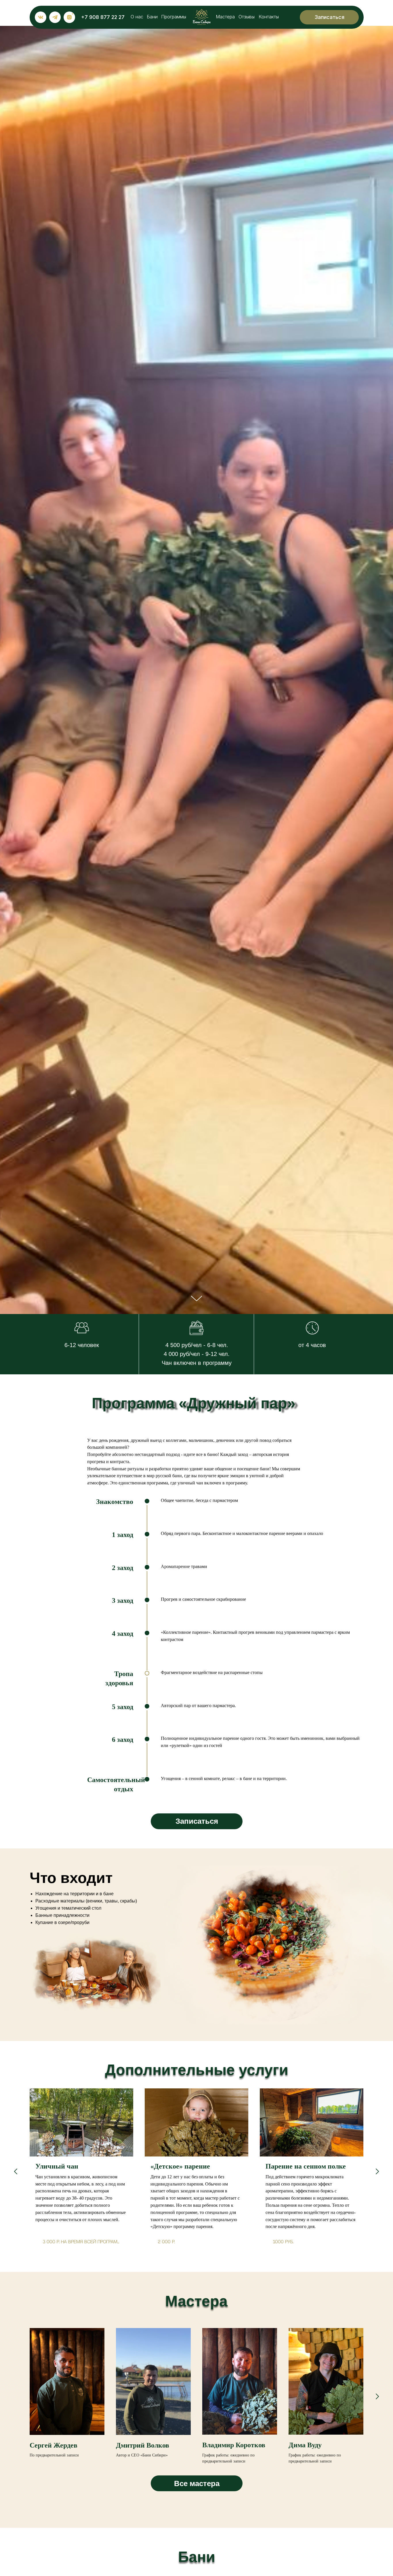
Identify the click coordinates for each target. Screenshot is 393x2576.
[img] (202, 17)
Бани (152, 17)
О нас (137, 17)
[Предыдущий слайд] (16, 2171)
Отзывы (247, 17)
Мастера (225, 17)
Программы (174, 17)
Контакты (269, 17)
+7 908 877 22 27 (103, 17)
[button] (329, 17)
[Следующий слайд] (377, 2171)
